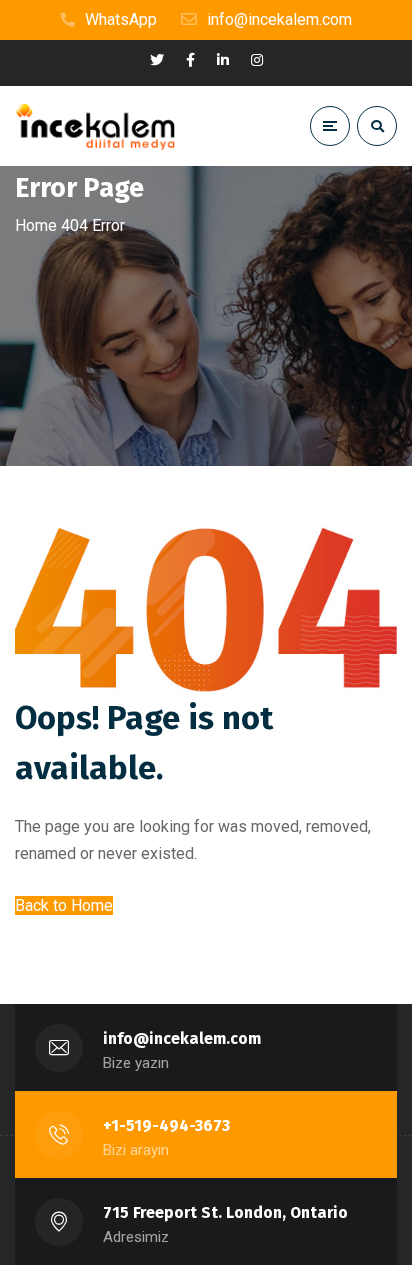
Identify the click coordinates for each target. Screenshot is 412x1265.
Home (36, 225)
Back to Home (64, 905)
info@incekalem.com (182, 1038)
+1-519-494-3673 (166, 1125)
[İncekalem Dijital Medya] (95, 126)
